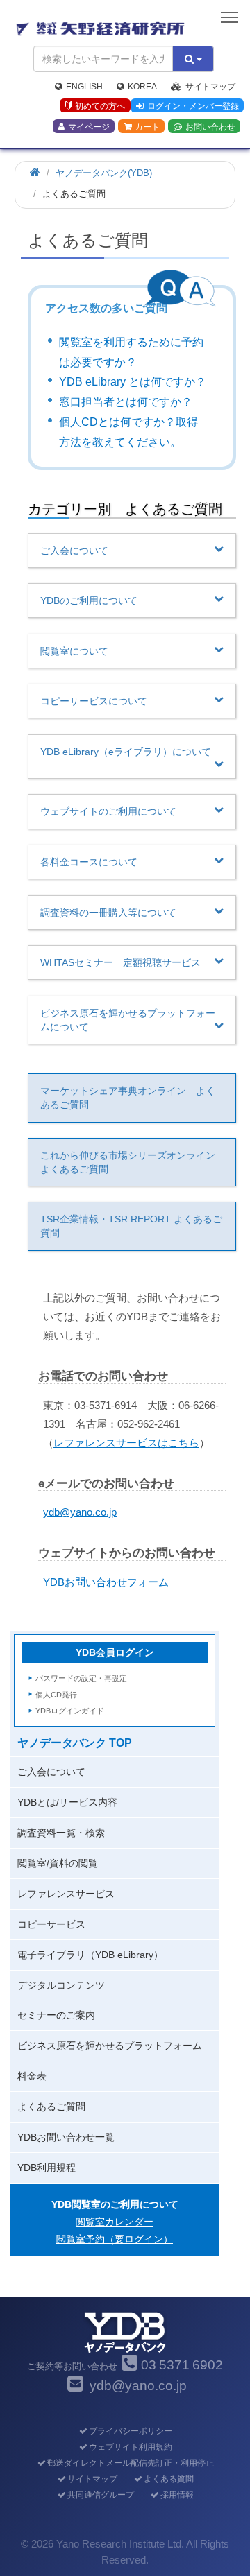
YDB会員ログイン (115, 1652)
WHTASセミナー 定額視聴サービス (120, 962)
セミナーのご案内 (56, 2015)
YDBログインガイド (70, 1711)
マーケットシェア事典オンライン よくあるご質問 (128, 1098)
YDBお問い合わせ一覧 (66, 2137)
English (84, 87)
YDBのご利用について (89, 600)
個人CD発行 (56, 1695)
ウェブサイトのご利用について (108, 811)
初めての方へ (100, 106)
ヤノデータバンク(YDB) (104, 173)
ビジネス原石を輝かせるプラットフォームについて (128, 1020)
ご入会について (74, 551)
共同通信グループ (100, 2495)
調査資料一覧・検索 (61, 1833)
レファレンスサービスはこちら (126, 1443)
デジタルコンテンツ (61, 1985)
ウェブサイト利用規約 (130, 2447)
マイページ (89, 127)
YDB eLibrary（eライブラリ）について (126, 752)
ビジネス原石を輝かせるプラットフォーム (110, 2046)
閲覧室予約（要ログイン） (115, 2239)
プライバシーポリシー (130, 2431)
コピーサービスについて (94, 701)
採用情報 (177, 2495)
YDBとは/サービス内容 (67, 1802)
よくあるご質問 (51, 2107)
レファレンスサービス (66, 1894)
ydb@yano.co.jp (80, 1512)
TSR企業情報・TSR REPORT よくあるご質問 (131, 1226)
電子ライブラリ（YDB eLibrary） (90, 1955)
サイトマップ (210, 87)
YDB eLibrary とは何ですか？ (133, 382)
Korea (142, 87)
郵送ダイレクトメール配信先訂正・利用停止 (130, 2463)
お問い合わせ (210, 127)
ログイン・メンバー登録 (193, 106)
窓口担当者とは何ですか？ (126, 402)
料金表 (32, 2076)
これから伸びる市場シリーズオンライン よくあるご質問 (133, 1162)
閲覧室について (74, 651)
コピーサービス (51, 1924)
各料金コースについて (89, 862)
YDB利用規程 (47, 2168)
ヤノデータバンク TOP (75, 1743)
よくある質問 (168, 2479)
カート (147, 127)
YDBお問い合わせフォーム (106, 1582)
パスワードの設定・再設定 (81, 1678)
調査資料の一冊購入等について (108, 913)
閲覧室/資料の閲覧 (58, 1863)
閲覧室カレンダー (115, 2222)
